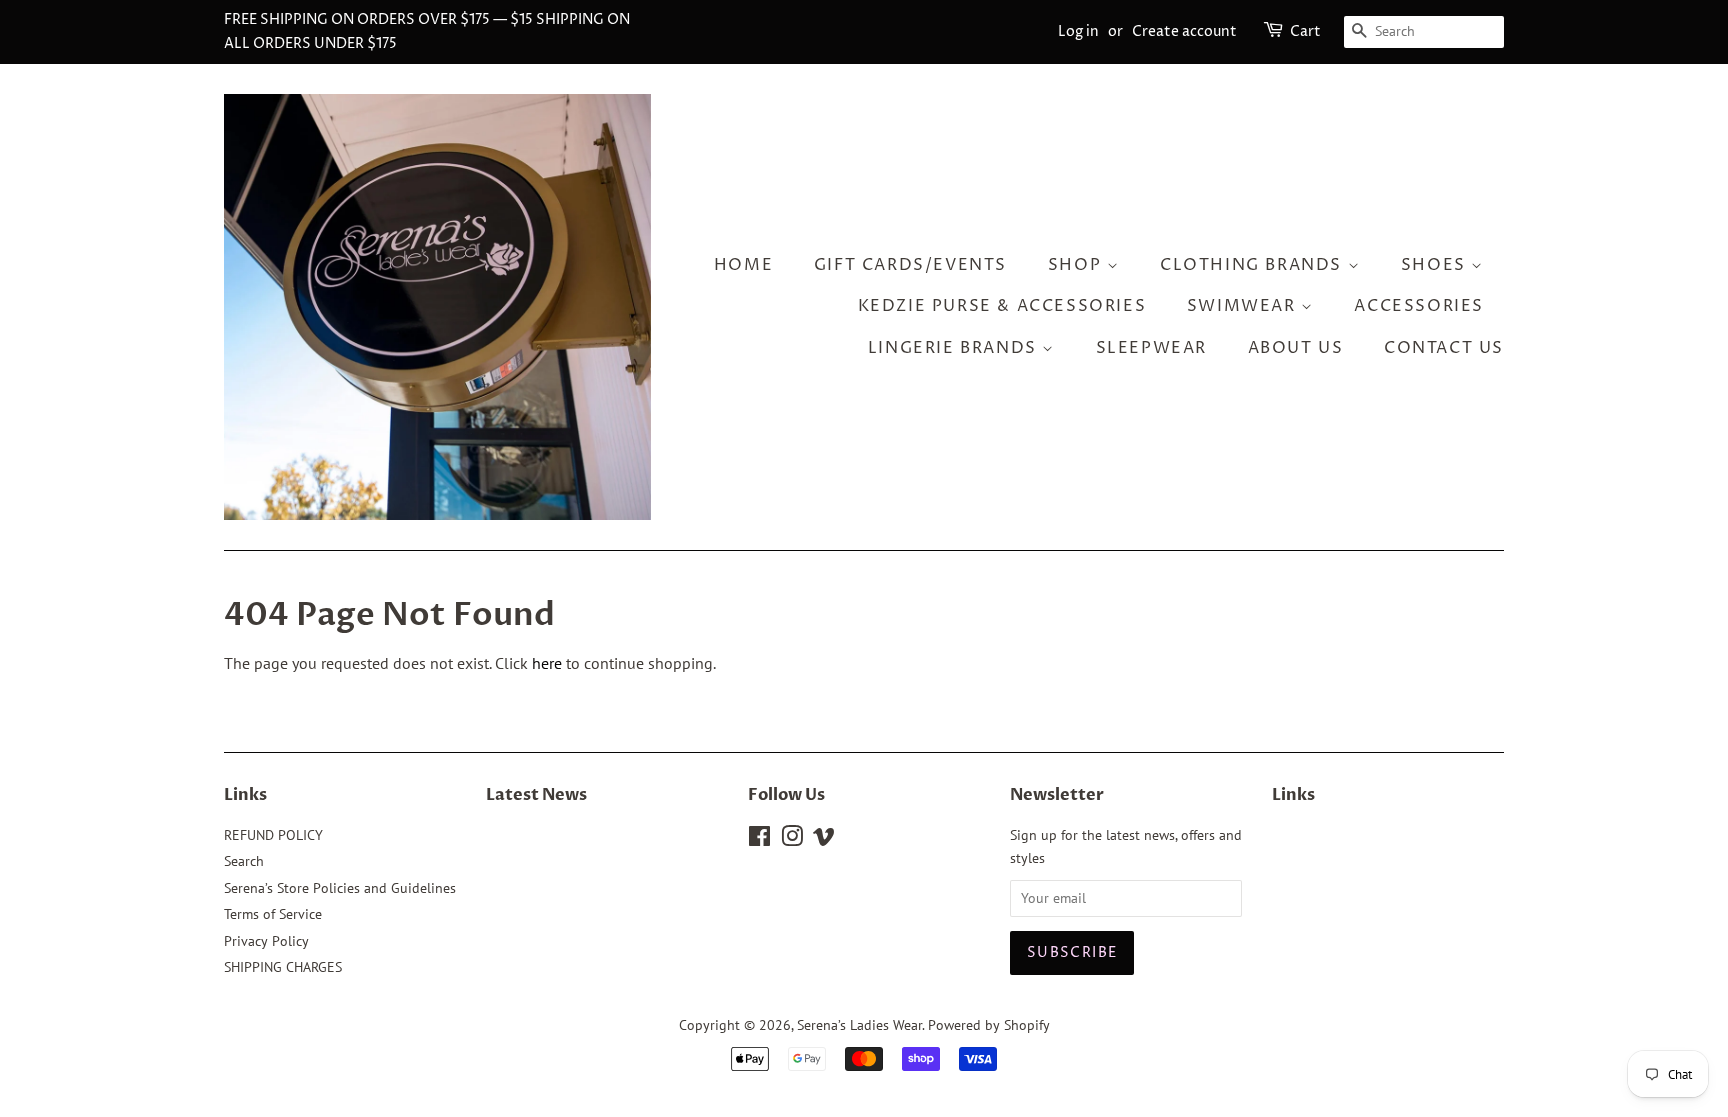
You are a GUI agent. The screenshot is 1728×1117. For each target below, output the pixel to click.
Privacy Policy (266, 941)
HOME (743, 265)
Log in (1078, 31)
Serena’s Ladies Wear (859, 1025)
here (547, 663)
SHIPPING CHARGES (283, 967)
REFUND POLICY (273, 835)
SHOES (1436, 265)
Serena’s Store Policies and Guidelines (340, 888)
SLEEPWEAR (1151, 348)
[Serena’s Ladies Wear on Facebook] (759, 840)
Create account (1184, 31)
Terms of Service (273, 914)
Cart (1305, 31)
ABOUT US (1296, 348)
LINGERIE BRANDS (955, 348)
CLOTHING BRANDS (1254, 265)
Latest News (536, 795)
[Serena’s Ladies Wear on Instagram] (792, 840)
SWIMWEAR (1244, 306)
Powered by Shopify (989, 1025)
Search (244, 861)
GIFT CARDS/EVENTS (910, 265)
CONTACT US (1444, 348)
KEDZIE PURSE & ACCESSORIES (1002, 306)
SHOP (1077, 265)
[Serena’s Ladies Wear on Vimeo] (824, 840)
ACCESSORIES (1419, 306)
